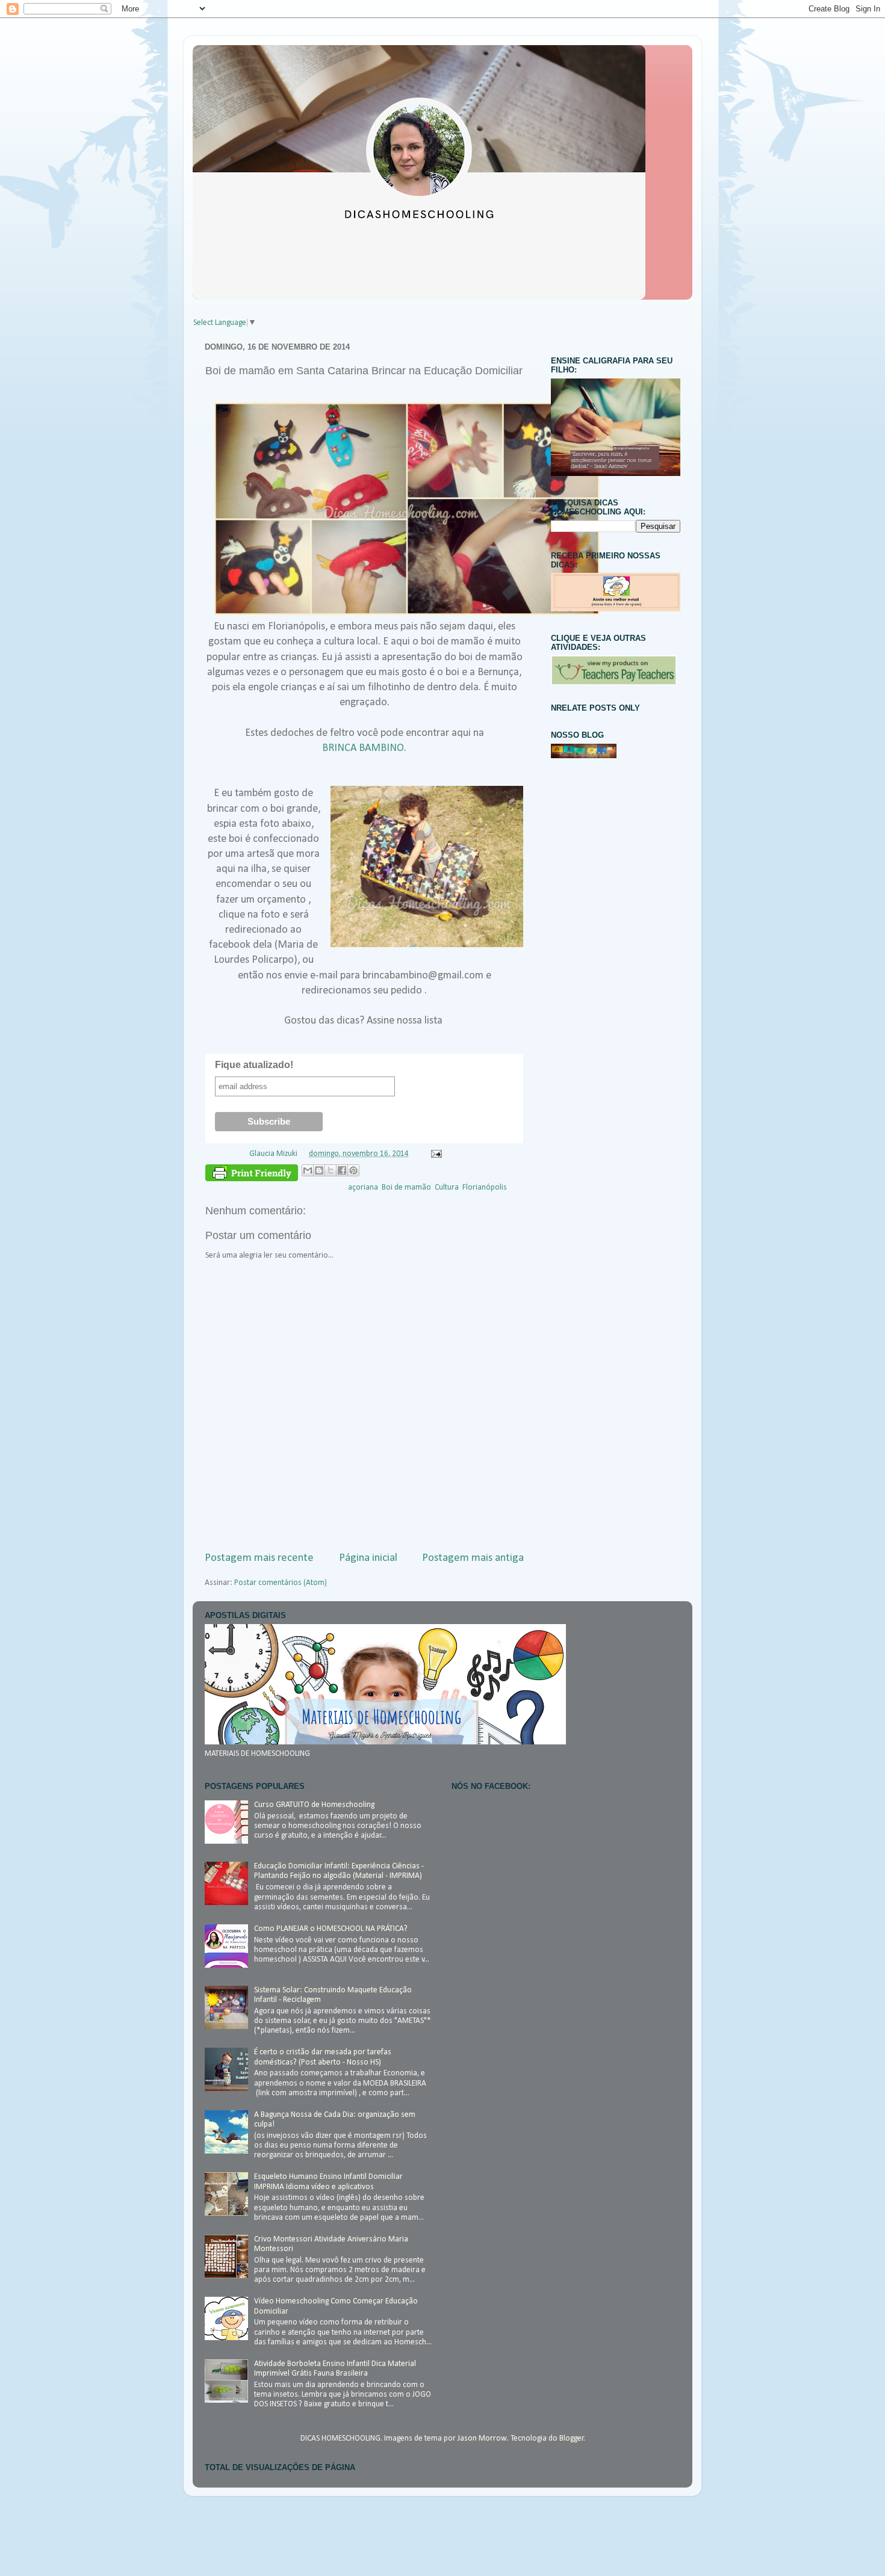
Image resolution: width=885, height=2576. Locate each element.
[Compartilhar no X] (331, 1170)
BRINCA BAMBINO (363, 748)
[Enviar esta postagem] (434, 1154)
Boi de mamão (406, 1188)
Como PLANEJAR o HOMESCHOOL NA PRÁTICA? (331, 1929)
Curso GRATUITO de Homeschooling (314, 1805)
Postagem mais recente (259, 1558)
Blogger (572, 2439)
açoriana (363, 1188)
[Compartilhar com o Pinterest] (353, 1170)
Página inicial (368, 1558)
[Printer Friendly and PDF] (252, 1175)
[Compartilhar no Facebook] (342, 1170)
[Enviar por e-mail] (308, 1170)
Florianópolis (485, 1188)
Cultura (447, 1188)
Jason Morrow (482, 2439)
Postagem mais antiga (473, 1558)
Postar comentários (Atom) (281, 1583)
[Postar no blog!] (319, 1170)
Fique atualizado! (254, 1065)
